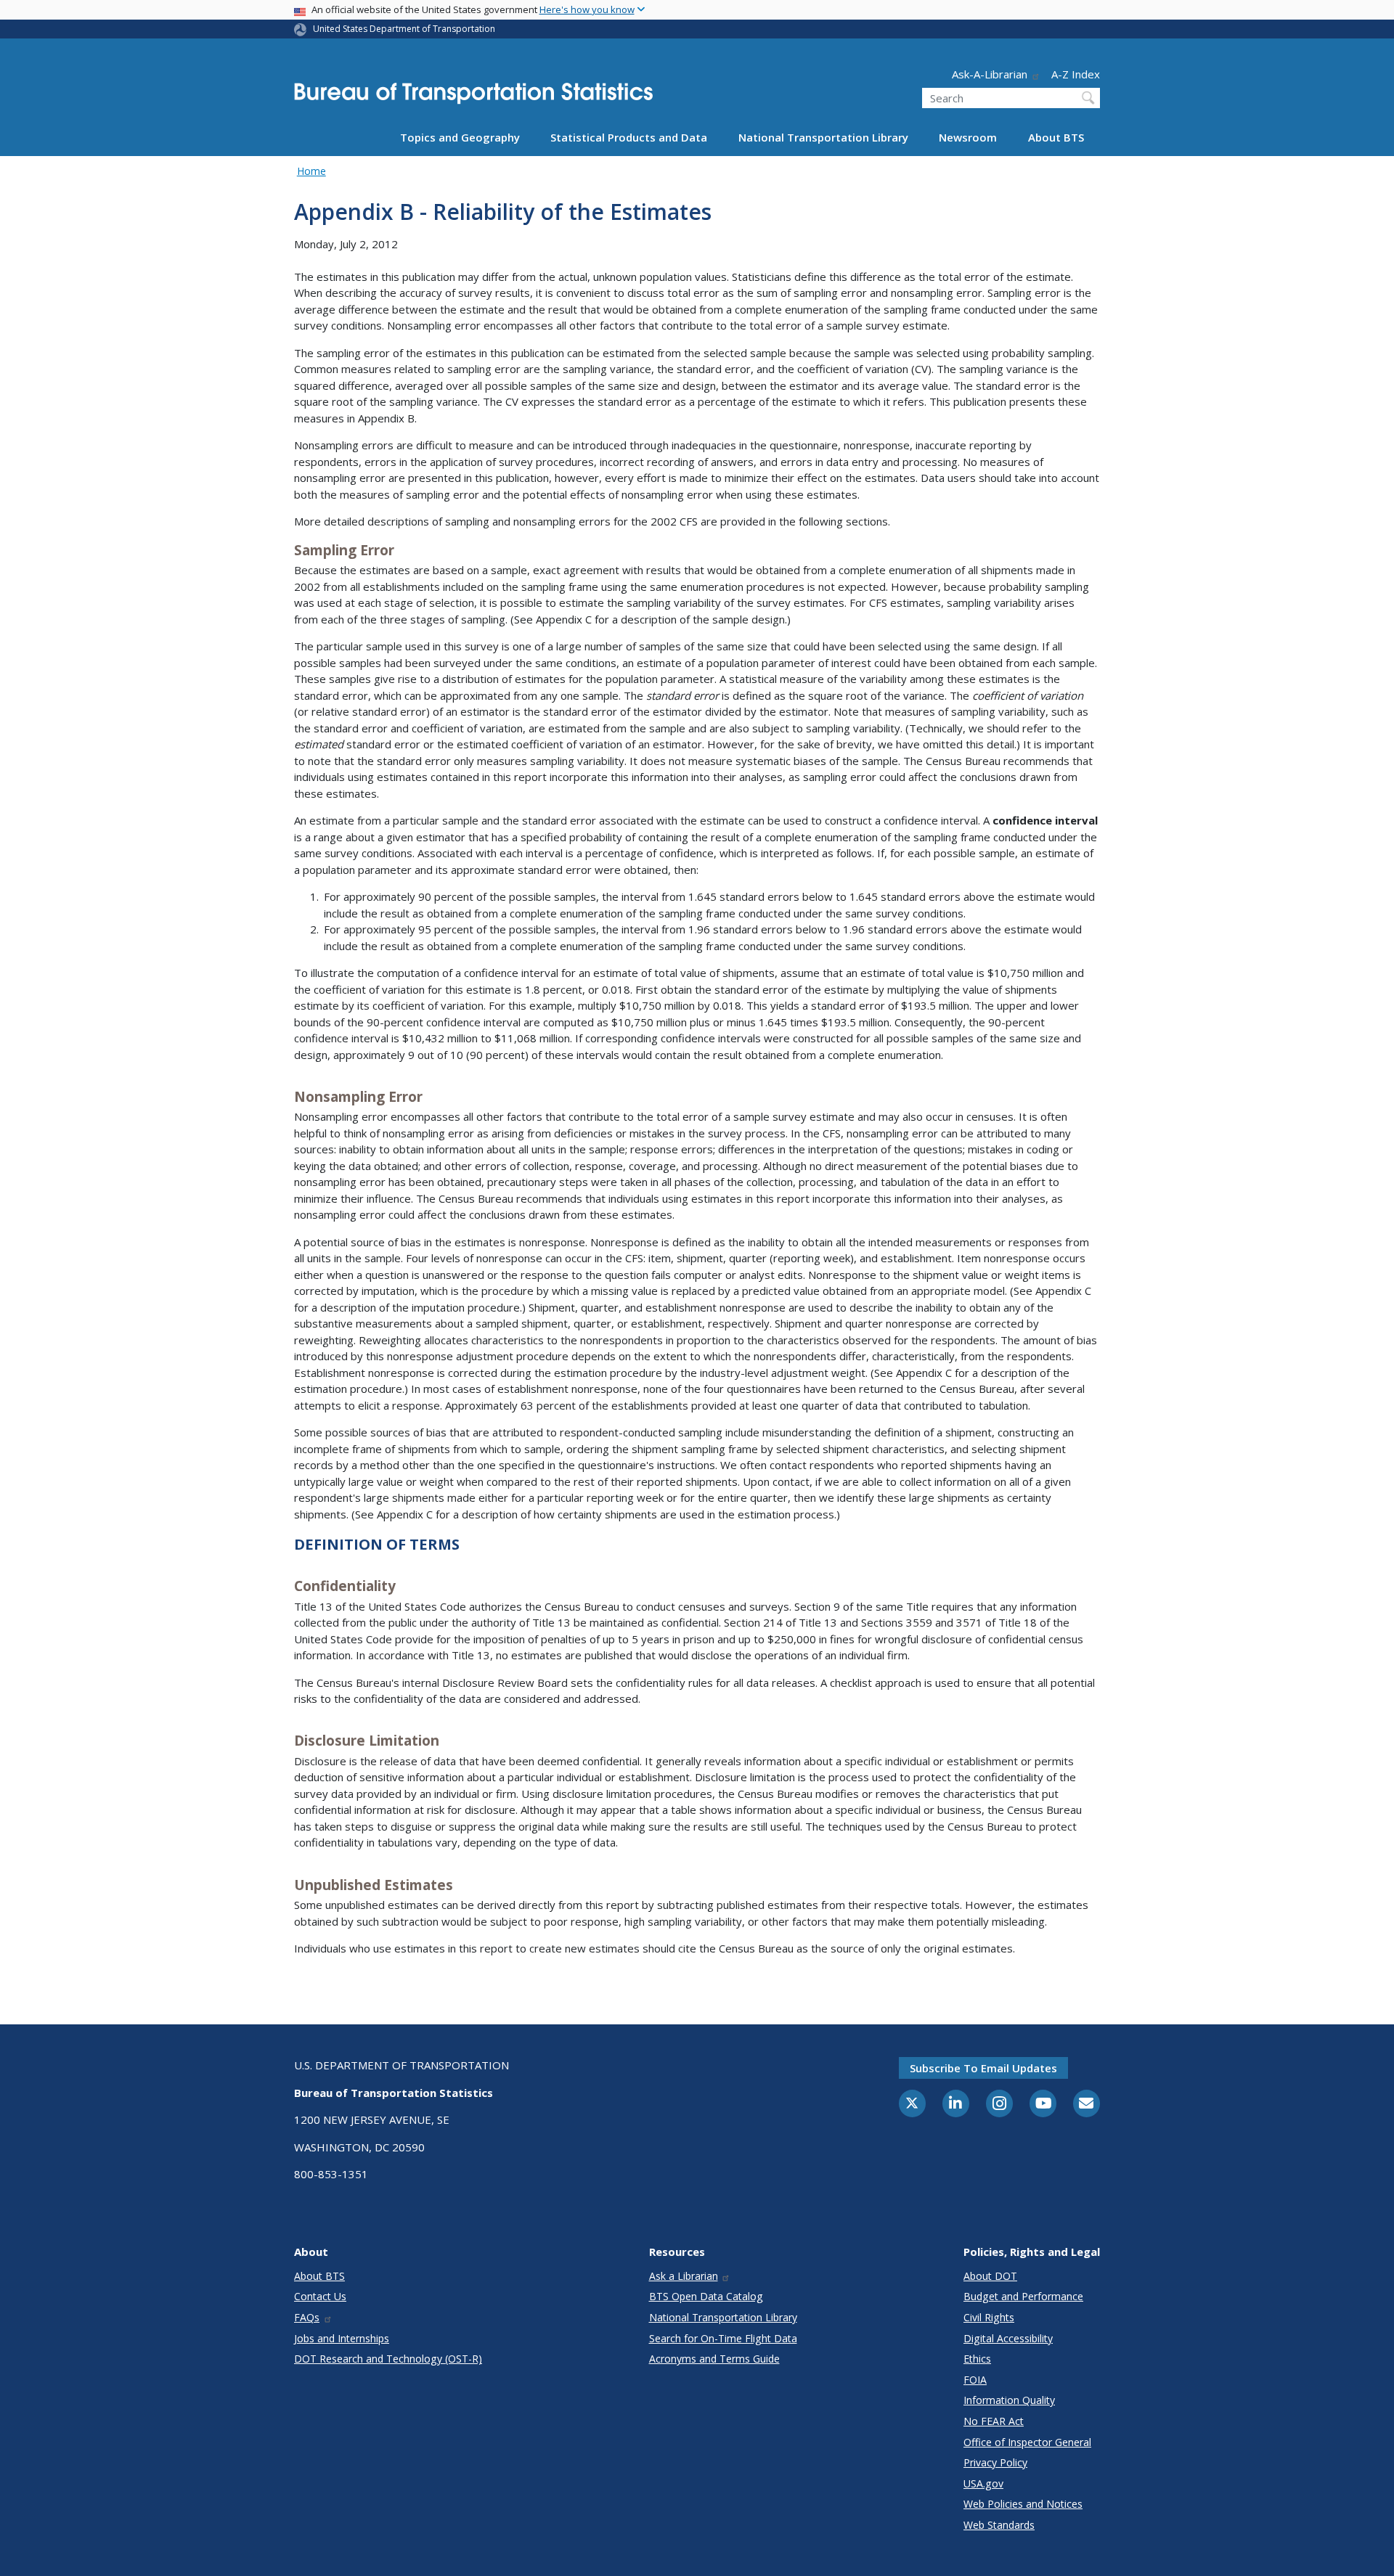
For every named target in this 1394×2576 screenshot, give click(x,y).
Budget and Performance (1023, 2296)
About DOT (990, 2276)
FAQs (307, 2317)
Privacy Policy (995, 2462)
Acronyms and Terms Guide (714, 2359)
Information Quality (1009, 2400)
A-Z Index (1076, 74)
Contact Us (320, 2296)
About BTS (1056, 137)
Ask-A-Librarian (990, 74)
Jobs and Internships (342, 2338)
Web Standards (999, 2525)
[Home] (473, 98)
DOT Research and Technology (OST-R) (388, 2359)
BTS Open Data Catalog (706, 2296)
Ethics (977, 2359)
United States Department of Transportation (404, 29)
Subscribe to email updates (983, 2068)
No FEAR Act (994, 2421)
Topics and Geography (460, 137)
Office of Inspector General (1027, 2442)
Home (311, 171)
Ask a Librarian (684, 2276)
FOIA (975, 2380)
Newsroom (968, 137)
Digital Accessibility (1008, 2338)
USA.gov (983, 2483)
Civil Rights (989, 2317)
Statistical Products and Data (629, 137)
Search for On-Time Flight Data (723, 2338)
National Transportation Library (823, 137)
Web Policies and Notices (1023, 2504)
